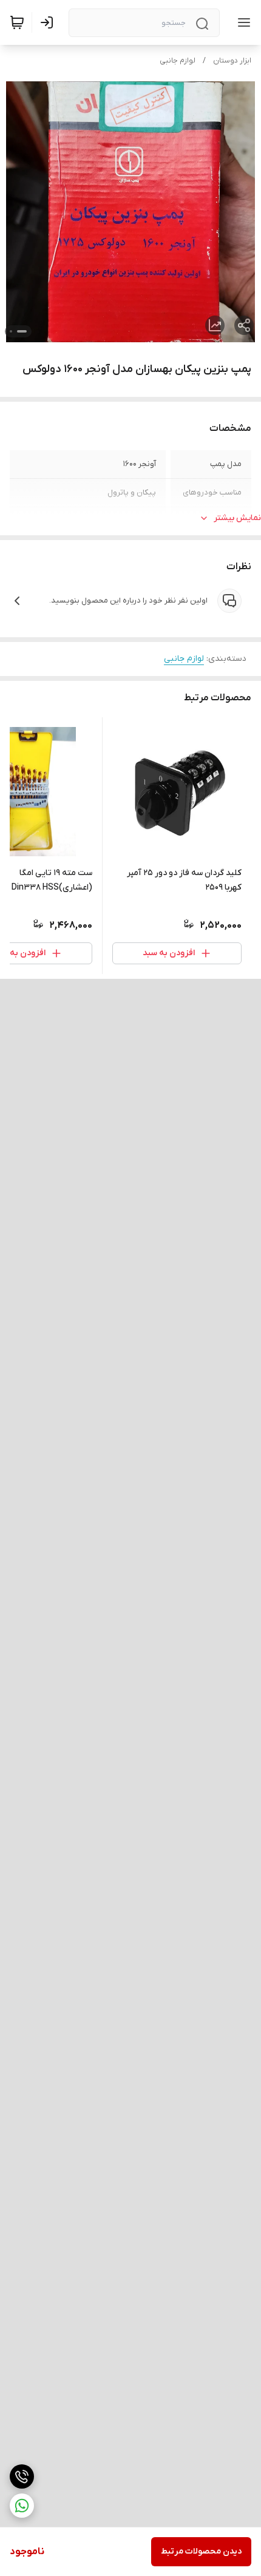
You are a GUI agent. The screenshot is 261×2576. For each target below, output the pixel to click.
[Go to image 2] (11, 331)
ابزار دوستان (232, 61)
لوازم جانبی (178, 61)
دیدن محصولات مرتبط (201, 2551)
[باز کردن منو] (242, 22)
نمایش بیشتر (237, 518)
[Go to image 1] (22, 331)
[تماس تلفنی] (22, 2476)
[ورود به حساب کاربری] (49, 22)
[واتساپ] (22, 2506)
